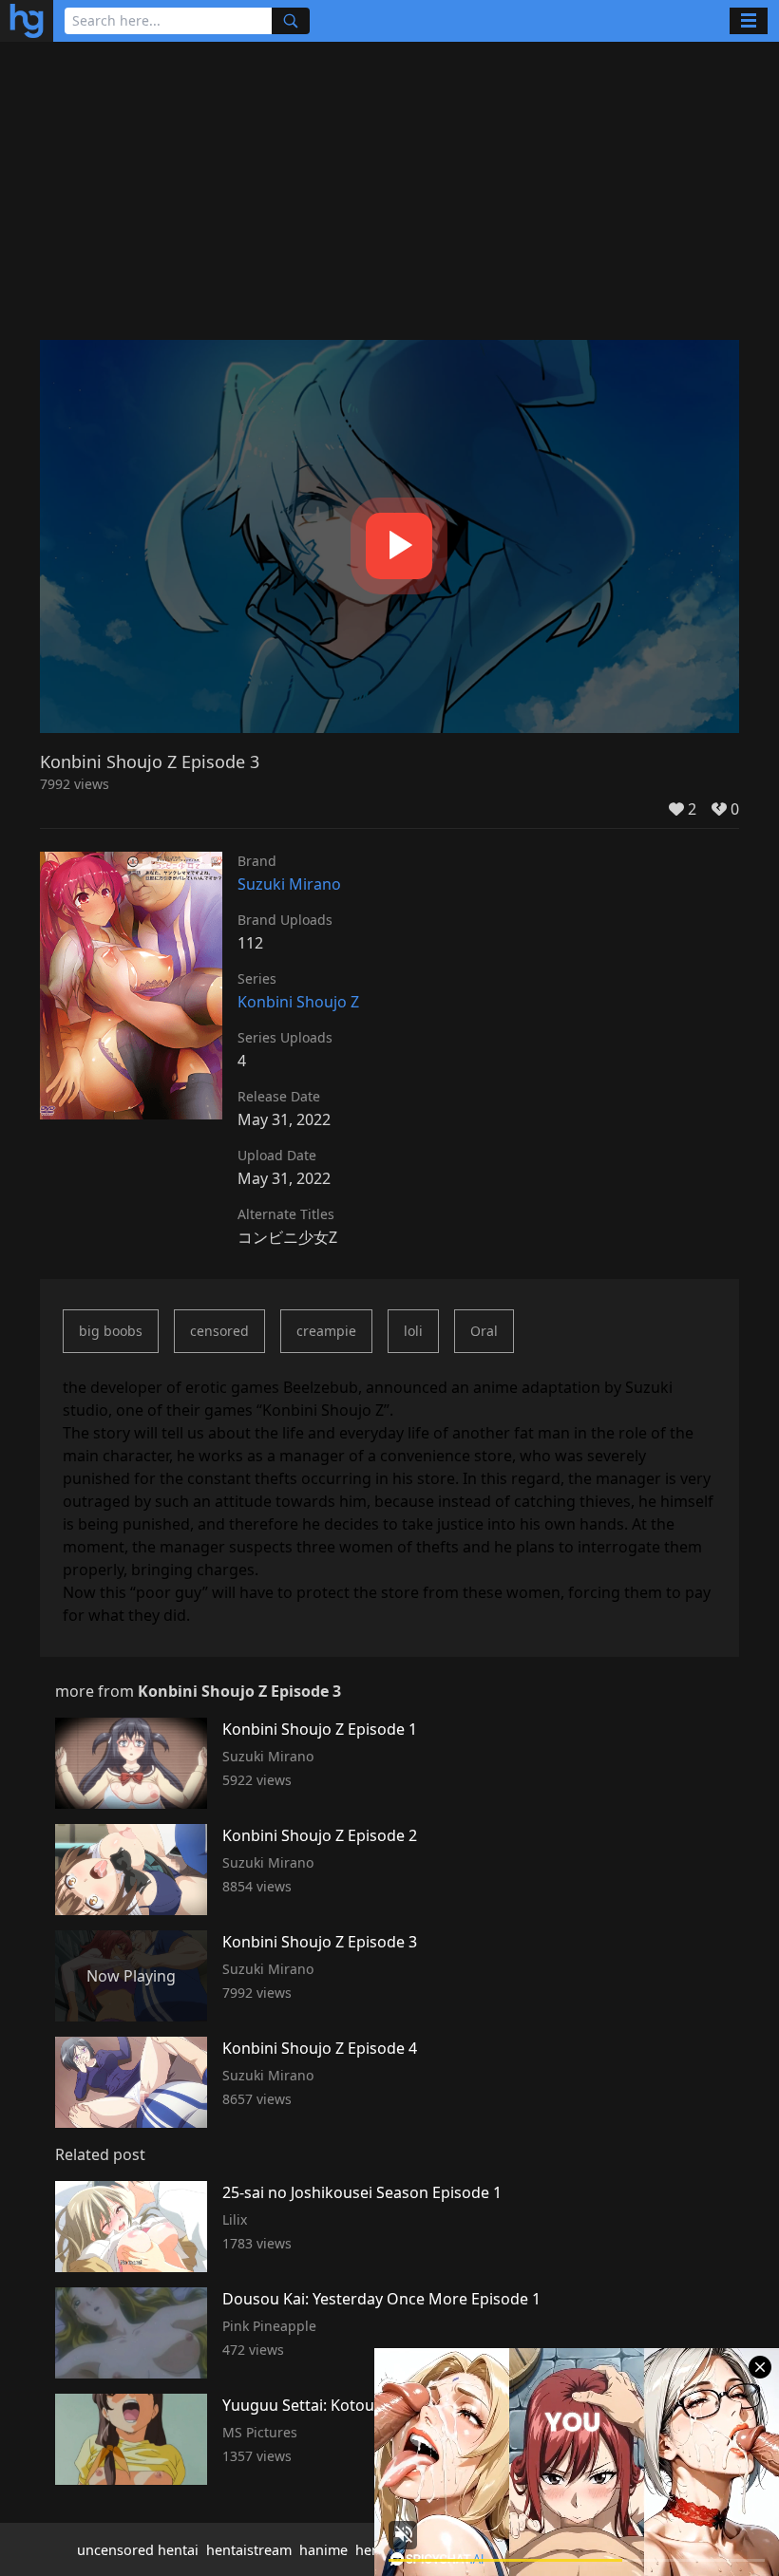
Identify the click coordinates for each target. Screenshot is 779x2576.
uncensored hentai (138, 2550)
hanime (323, 2550)
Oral (484, 1331)
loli (413, 1331)
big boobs (111, 1331)
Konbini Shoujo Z (298, 1002)
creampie (326, 1331)
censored (219, 1331)
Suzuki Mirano (289, 884)
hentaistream (249, 2550)
